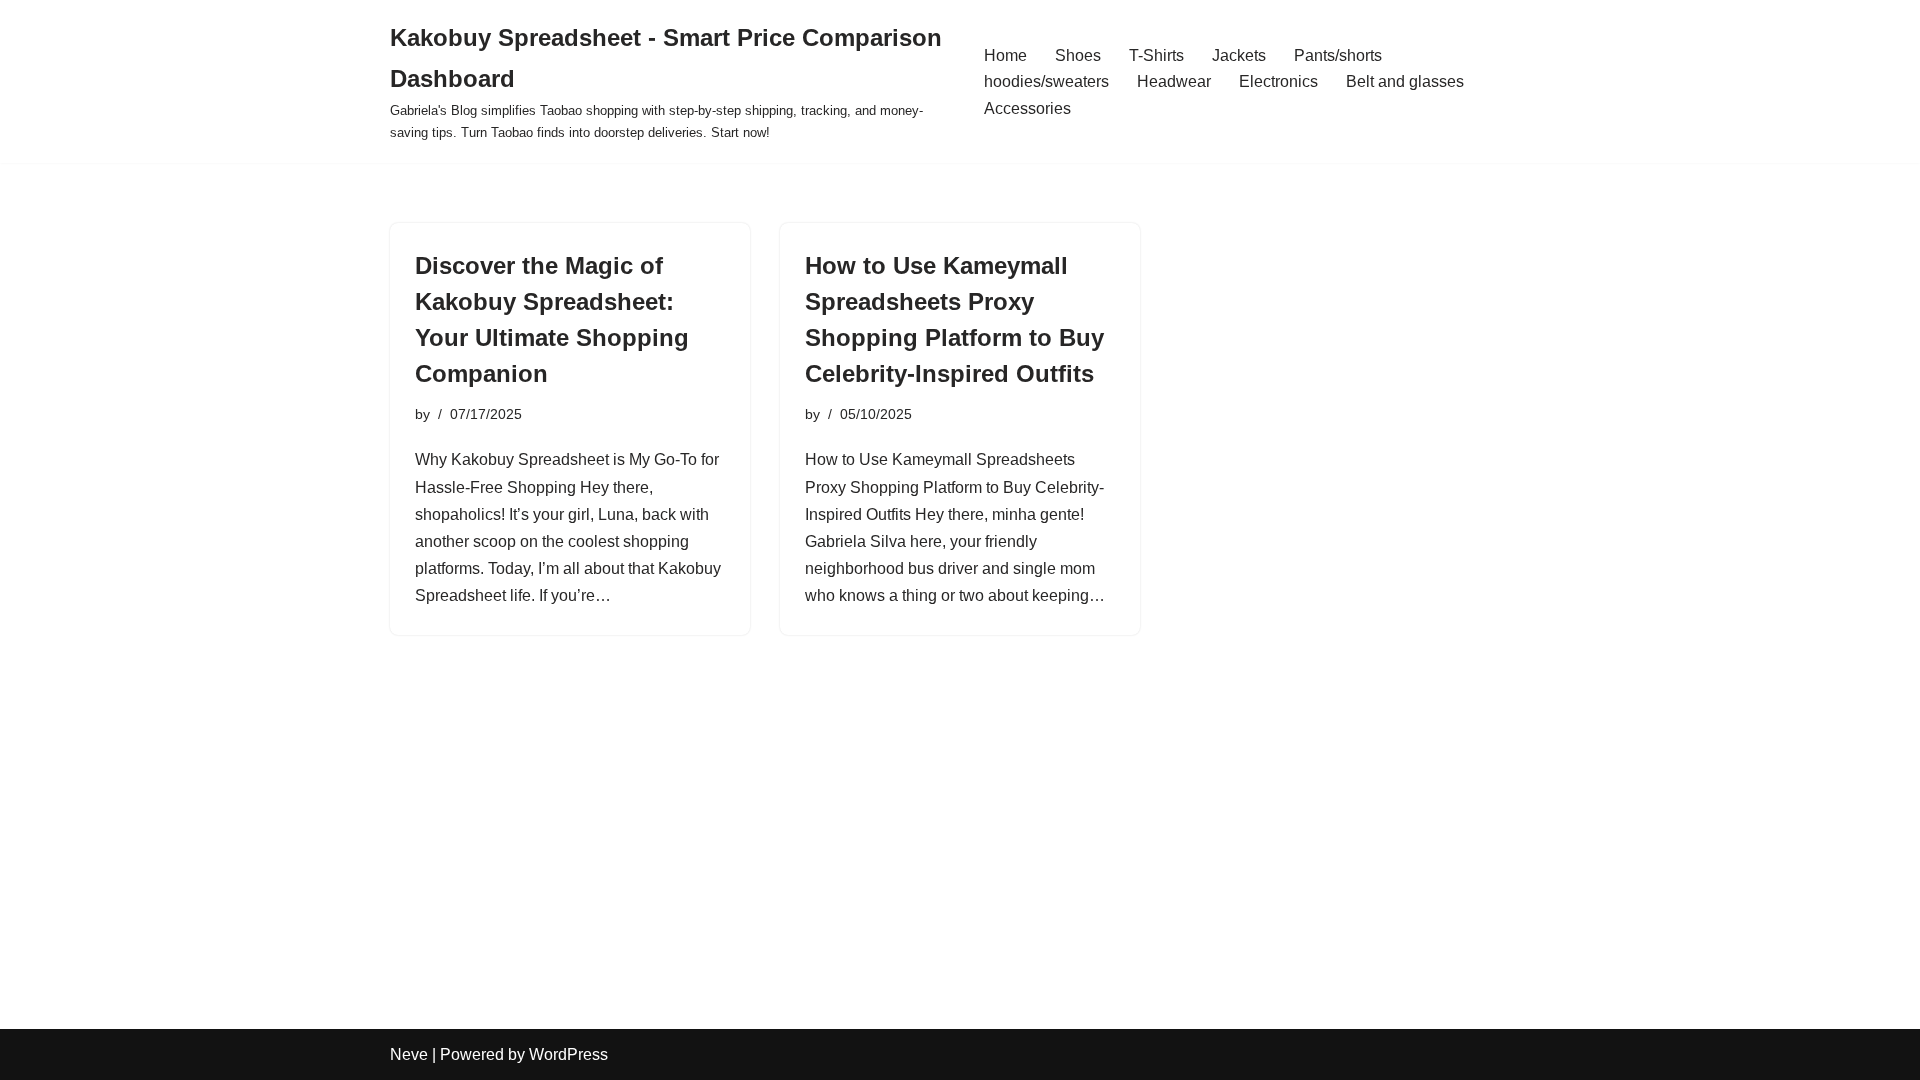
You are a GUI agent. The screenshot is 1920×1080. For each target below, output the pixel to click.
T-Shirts (1156, 55)
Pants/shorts (1338, 55)
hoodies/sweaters (1046, 81)
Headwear (1174, 81)
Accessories (1027, 108)
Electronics (1278, 81)
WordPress (568, 1054)
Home (1005, 55)
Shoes (1078, 55)
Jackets (1239, 55)
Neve (409, 1054)
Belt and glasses (1405, 81)
